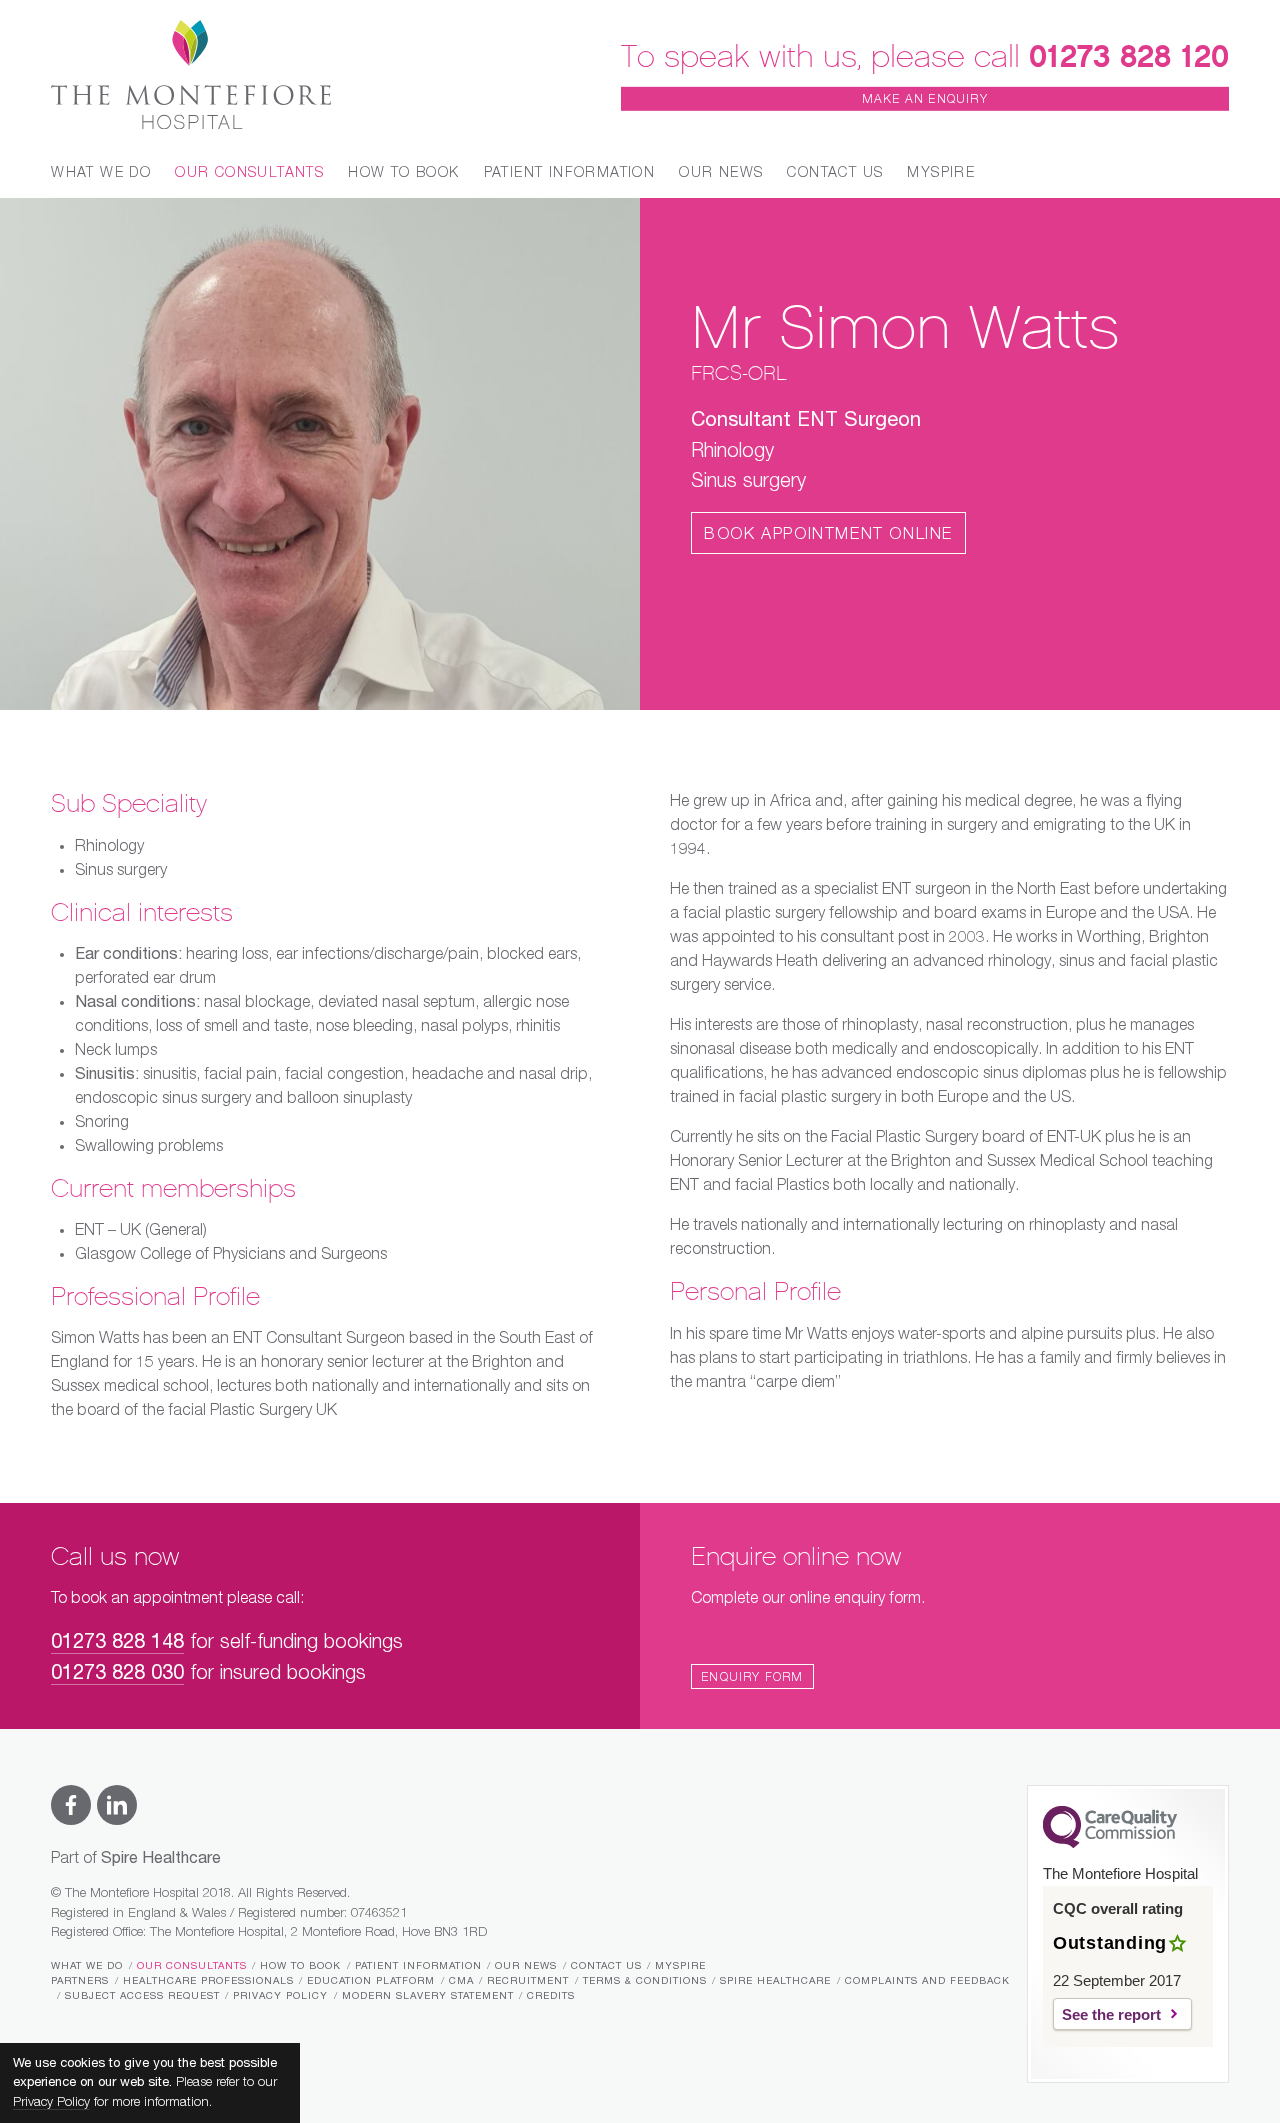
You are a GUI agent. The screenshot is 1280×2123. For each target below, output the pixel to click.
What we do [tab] (101, 173)
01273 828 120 (1129, 56)
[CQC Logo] (1110, 1843)
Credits (551, 1996)
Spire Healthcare (775, 1981)
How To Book (300, 1966)
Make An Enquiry (925, 100)
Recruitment (528, 1981)
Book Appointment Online (828, 535)
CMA (461, 1981)
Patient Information (418, 1966)
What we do (87, 1966)
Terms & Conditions (645, 1981)
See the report (1111, 2014)
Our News (721, 173)
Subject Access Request (142, 1996)
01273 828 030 (117, 1673)
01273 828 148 (117, 1642)
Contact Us (835, 173)
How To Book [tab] (403, 173)
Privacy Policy (280, 1996)
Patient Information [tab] (570, 173)
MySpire (941, 173)
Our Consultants (192, 1966)
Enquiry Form (752, 1678)
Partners (80, 1981)
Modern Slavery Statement (428, 1996)
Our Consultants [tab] (249, 173)
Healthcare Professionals (208, 1981)
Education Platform (371, 1981)
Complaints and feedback (927, 1981)
